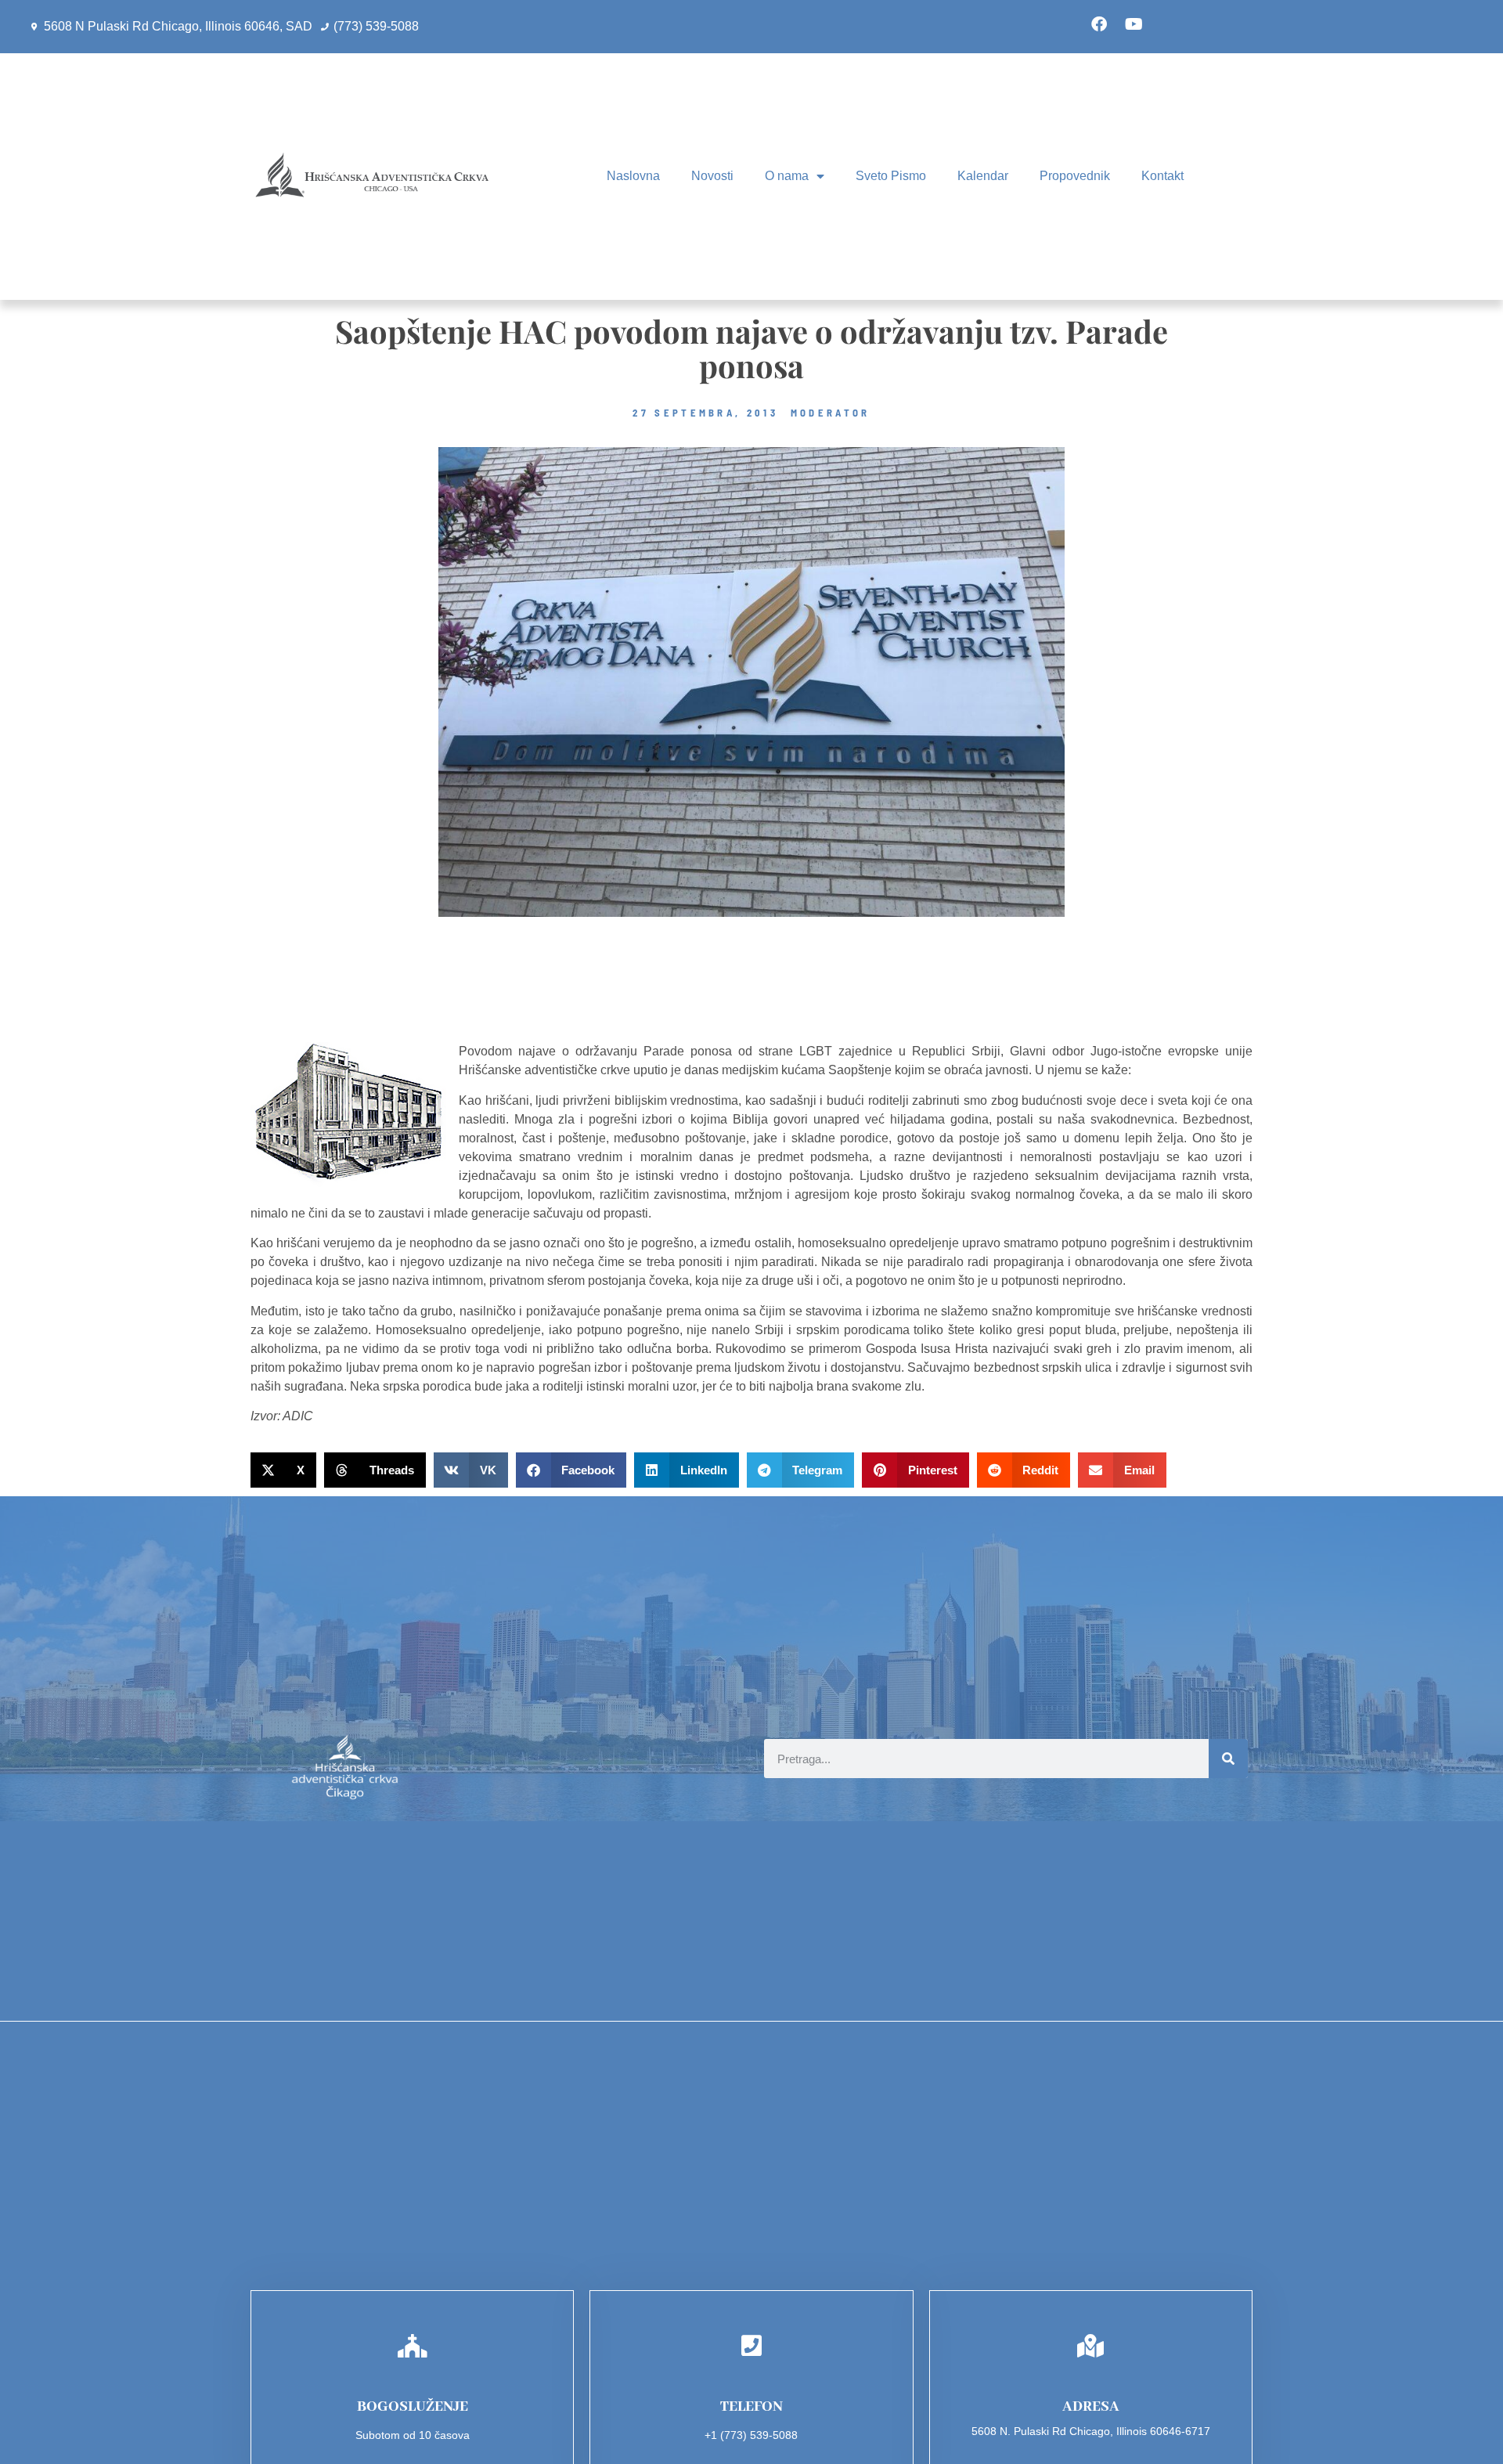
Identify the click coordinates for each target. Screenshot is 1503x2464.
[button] (283, 1470)
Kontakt (1162, 176)
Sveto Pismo (891, 176)
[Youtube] (1134, 24)
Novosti (712, 176)
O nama (787, 176)
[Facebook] (1099, 24)
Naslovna (633, 176)
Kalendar (983, 176)
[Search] (1228, 1759)
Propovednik (1075, 176)
